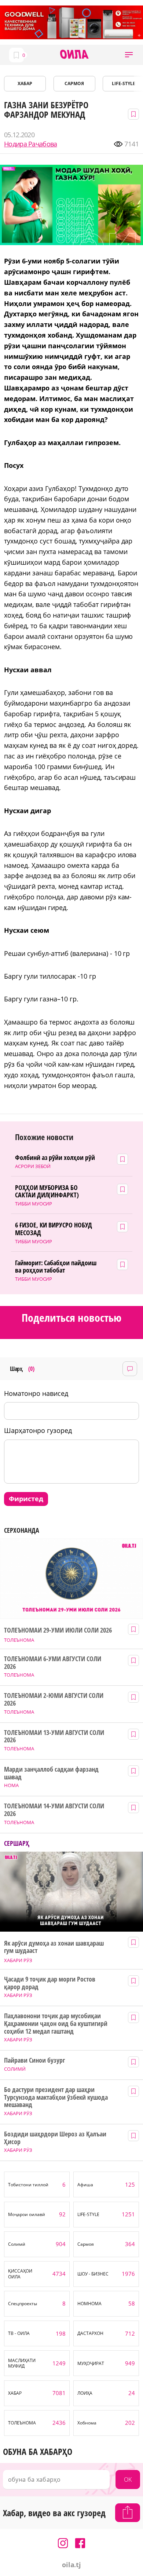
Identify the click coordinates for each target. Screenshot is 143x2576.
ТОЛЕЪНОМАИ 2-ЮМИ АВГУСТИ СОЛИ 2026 (54, 1699)
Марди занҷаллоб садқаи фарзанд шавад (51, 1773)
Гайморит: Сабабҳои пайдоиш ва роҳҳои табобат (56, 1267)
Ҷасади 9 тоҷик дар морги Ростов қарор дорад (49, 1983)
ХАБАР (25, 83)
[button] (129, 55)
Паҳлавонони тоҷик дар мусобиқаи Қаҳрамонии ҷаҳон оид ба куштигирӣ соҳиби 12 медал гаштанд (56, 2023)
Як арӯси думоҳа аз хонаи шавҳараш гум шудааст (54, 1947)
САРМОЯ (74, 83)
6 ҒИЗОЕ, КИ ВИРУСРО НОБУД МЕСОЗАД (54, 1229)
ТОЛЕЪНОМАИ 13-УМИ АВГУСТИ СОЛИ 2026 (54, 1736)
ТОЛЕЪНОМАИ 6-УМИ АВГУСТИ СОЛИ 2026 (52, 1662)
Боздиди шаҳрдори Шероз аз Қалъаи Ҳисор (55, 2138)
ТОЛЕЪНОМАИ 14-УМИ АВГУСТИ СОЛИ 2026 (54, 1810)
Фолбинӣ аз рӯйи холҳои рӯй (55, 1158)
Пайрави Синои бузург (34, 2060)
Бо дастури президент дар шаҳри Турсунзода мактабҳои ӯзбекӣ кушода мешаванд (56, 2097)
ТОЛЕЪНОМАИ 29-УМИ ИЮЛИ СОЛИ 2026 (58, 1630)
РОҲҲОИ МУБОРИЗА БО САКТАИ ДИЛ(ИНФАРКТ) (47, 1191)
